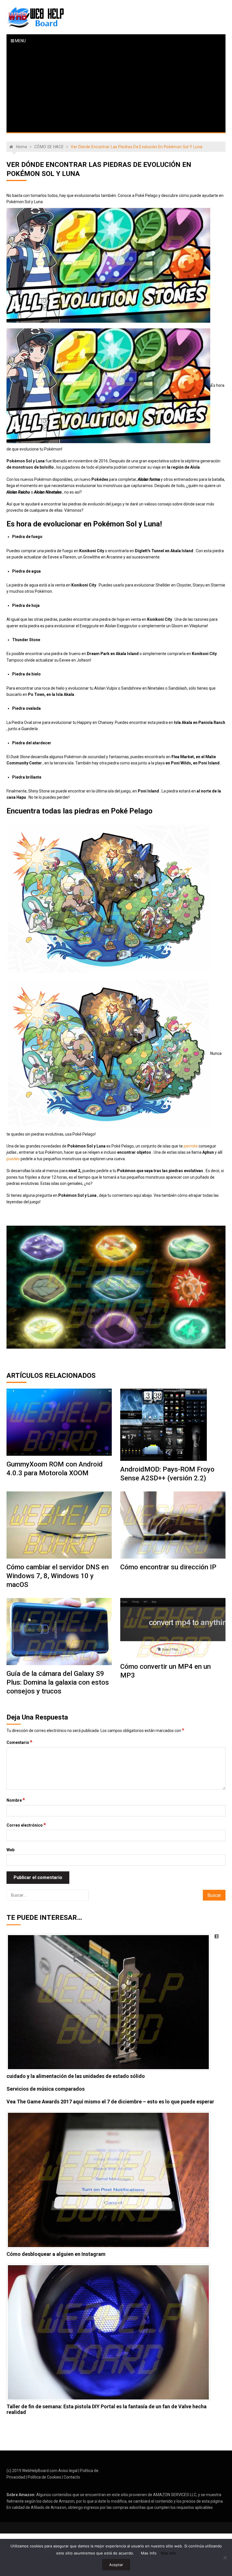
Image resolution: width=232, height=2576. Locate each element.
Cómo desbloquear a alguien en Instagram (56, 2254)
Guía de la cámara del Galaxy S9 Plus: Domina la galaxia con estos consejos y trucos (58, 1682)
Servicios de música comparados (46, 2089)
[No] (225, 2558)
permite (191, 1146)
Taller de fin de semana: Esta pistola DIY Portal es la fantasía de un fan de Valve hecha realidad (107, 2409)
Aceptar (116, 2565)
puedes (13, 1159)
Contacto (72, 2477)
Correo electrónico (26, 1825)
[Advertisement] (116, 90)
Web (10, 1850)
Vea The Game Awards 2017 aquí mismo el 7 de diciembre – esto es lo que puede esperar (110, 2102)
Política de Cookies (44, 2477)
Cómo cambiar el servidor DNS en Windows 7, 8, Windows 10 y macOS (58, 1576)
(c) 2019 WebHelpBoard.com (32, 2471)
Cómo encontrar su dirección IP (168, 1567)
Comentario (19, 1742)
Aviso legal (68, 2471)
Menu (20, 41)
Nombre (16, 1800)
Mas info (149, 2553)
